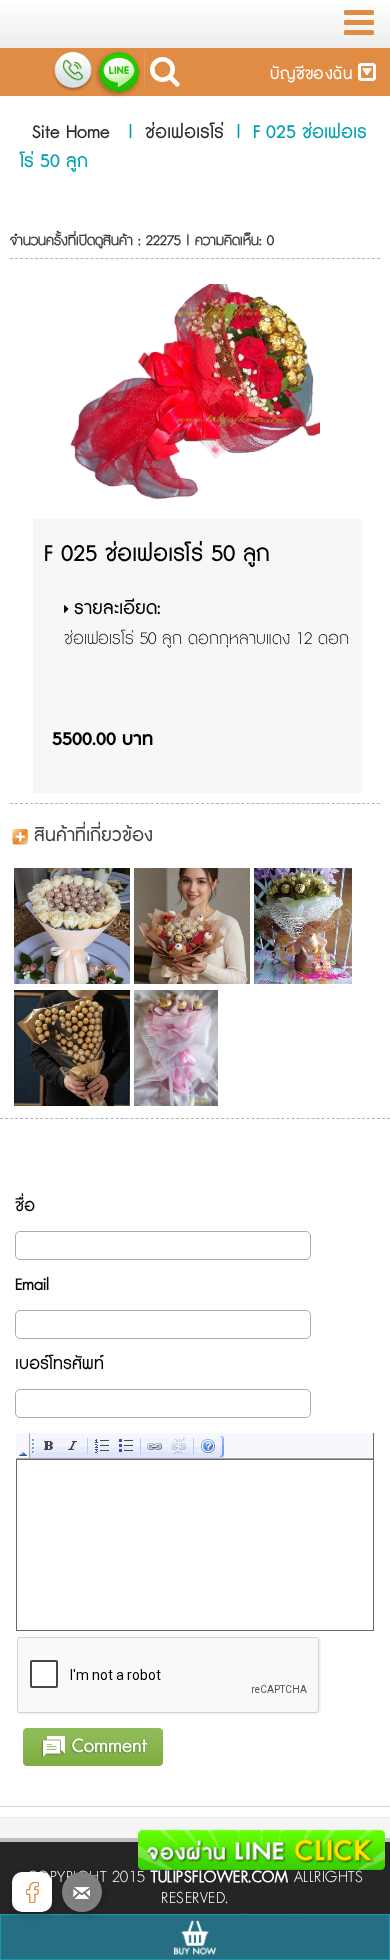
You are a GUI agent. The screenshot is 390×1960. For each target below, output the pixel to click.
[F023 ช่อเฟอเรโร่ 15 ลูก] (190, 1048)
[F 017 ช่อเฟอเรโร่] (310, 926)
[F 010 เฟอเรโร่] (190, 926)
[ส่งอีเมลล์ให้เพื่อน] (82, 1892)
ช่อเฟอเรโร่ (184, 133)
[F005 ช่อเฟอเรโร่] (70, 926)
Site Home (71, 133)
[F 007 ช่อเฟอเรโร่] (70, 1048)
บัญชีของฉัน (314, 74)
